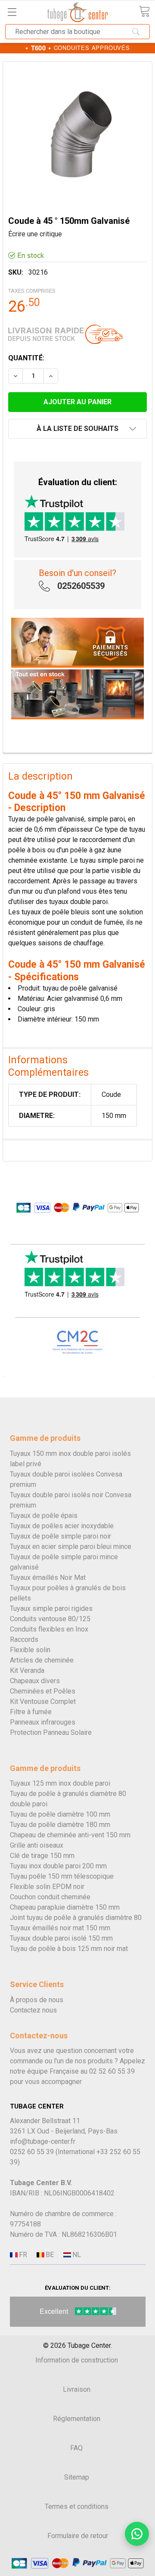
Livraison (77, 2389)
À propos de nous (37, 2000)
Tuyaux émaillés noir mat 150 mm (60, 1928)
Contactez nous (33, 2010)
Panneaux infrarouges (43, 1722)
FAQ (76, 2448)
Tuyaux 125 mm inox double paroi (60, 1783)
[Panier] (144, 11)
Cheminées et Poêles (43, 1691)
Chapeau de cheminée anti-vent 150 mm (70, 1835)
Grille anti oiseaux (37, 1845)
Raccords (24, 1639)
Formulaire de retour (78, 2536)
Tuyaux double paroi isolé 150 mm (61, 1938)
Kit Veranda (27, 1670)
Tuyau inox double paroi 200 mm (58, 1866)
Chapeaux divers (35, 1681)
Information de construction (77, 2360)
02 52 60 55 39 (112, 2071)
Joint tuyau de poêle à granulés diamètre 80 (76, 1918)
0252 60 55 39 (32, 2152)
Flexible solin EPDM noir (47, 1887)
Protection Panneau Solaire (51, 1732)
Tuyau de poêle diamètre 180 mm (60, 1825)
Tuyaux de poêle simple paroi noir (60, 1536)
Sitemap (77, 2477)
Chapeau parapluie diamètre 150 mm (65, 1907)
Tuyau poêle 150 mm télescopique (62, 1876)
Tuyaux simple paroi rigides (51, 1608)
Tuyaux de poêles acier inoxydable (62, 1526)
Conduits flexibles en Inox (49, 1629)
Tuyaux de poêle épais (44, 1516)
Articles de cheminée (42, 1660)
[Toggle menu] (12, 12)
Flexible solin (30, 1650)
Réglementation (77, 2419)
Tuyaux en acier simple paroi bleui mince (71, 1547)
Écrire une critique (35, 234)
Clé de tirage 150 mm (42, 1856)
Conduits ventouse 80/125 (50, 1619)
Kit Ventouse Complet (43, 1701)
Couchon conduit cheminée (50, 1897)
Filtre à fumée (31, 1712)
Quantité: (26, 358)
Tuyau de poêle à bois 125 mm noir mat (69, 1949)
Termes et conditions (77, 2506)
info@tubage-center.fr (43, 2141)
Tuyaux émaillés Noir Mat (48, 1577)
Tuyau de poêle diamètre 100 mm (60, 1814)
